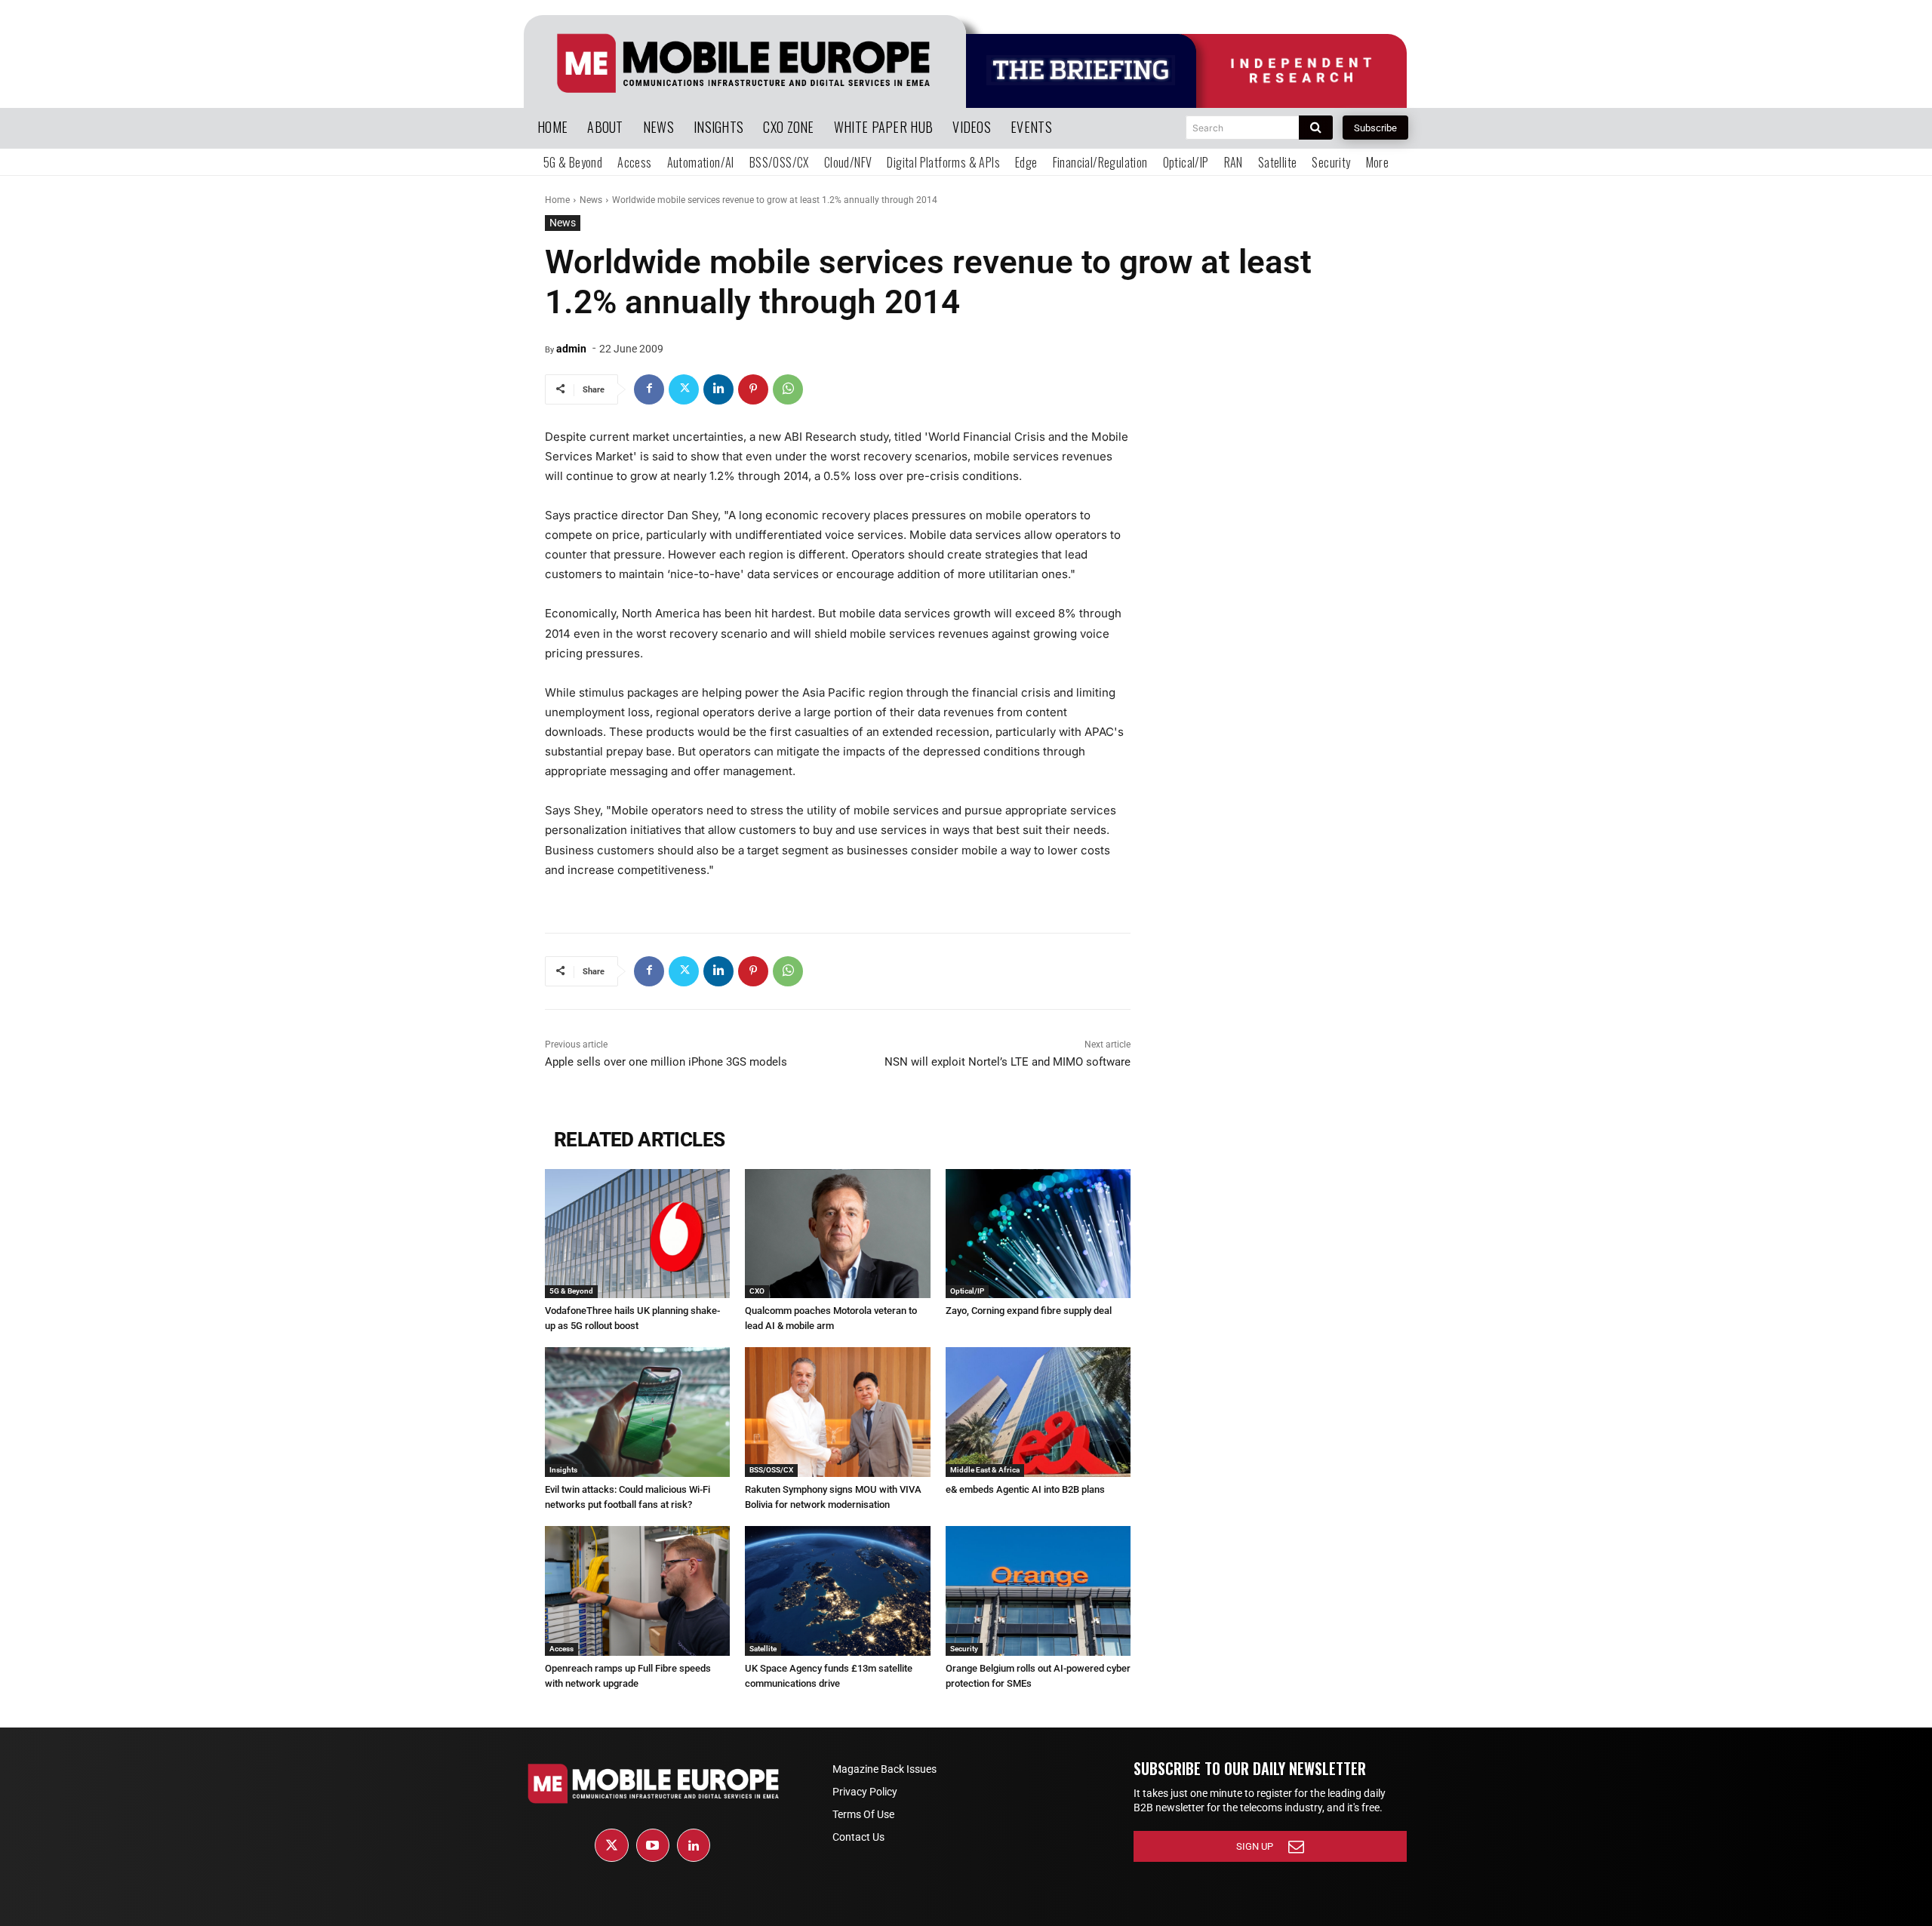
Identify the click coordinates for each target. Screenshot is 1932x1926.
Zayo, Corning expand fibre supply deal (1029, 1311)
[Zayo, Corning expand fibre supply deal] (1038, 1234)
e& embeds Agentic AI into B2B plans (1025, 1489)
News (591, 200)
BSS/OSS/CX (771, 1470)
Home (557, 200)
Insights (563, 1470)
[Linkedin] (718, 389)
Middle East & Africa (985, 1470)
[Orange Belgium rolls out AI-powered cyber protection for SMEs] (1038, 1591)
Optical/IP (967, 1291)
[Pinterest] (753, 389)
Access (561, 1649)
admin (571, 349)
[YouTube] (653, 1845)
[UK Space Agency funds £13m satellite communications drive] (837, 1591)
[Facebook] (649, 389)
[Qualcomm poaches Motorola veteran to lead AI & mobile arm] (837, 1234)
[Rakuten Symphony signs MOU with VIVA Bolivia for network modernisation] (837, 1412)
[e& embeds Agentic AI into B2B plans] (1038, 1412)
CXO (757, 1291)
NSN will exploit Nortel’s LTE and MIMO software (1008, 1062)
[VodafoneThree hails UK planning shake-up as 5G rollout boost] (637, 1234)
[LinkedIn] (694, 1845)
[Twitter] (684, 389)
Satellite (763, 1649)
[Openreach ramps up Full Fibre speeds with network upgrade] (637, 1591)
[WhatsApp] (788, 389)
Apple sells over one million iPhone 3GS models (666, 1062)
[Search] (1316, 128)
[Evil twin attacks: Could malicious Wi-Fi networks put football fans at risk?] (637, 1412)
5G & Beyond (571, 1291)
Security (964, 1649)
